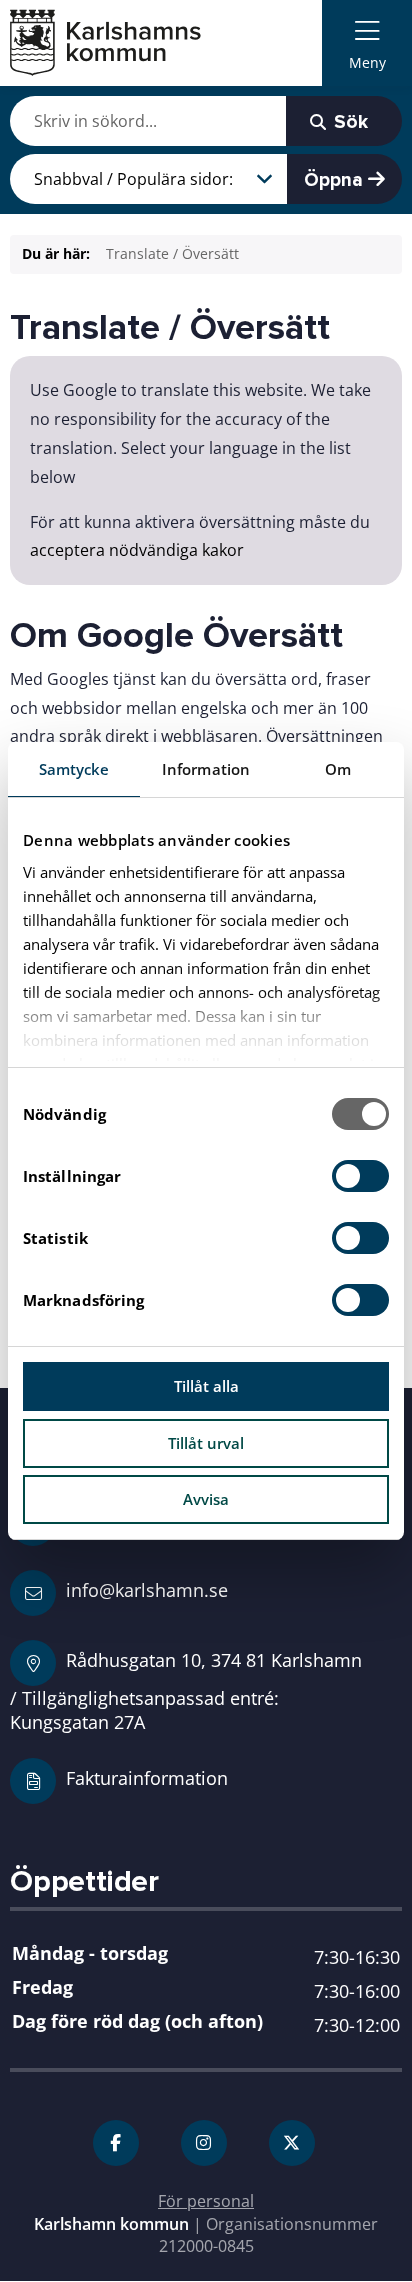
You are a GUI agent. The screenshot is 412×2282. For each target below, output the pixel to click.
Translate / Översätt (172, 253)
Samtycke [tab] (74, 769)
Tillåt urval (206, 1443)
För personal (206, 2201)
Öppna (336, 180)
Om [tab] (338, 769)
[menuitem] (367, 43)
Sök (348, 122)
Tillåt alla (206, 1386)
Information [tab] (206, 769)
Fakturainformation (147, 1777)
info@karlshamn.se (144, 1589)
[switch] (360, 1176)
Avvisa (206, 1499)
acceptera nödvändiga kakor (137, 550)
